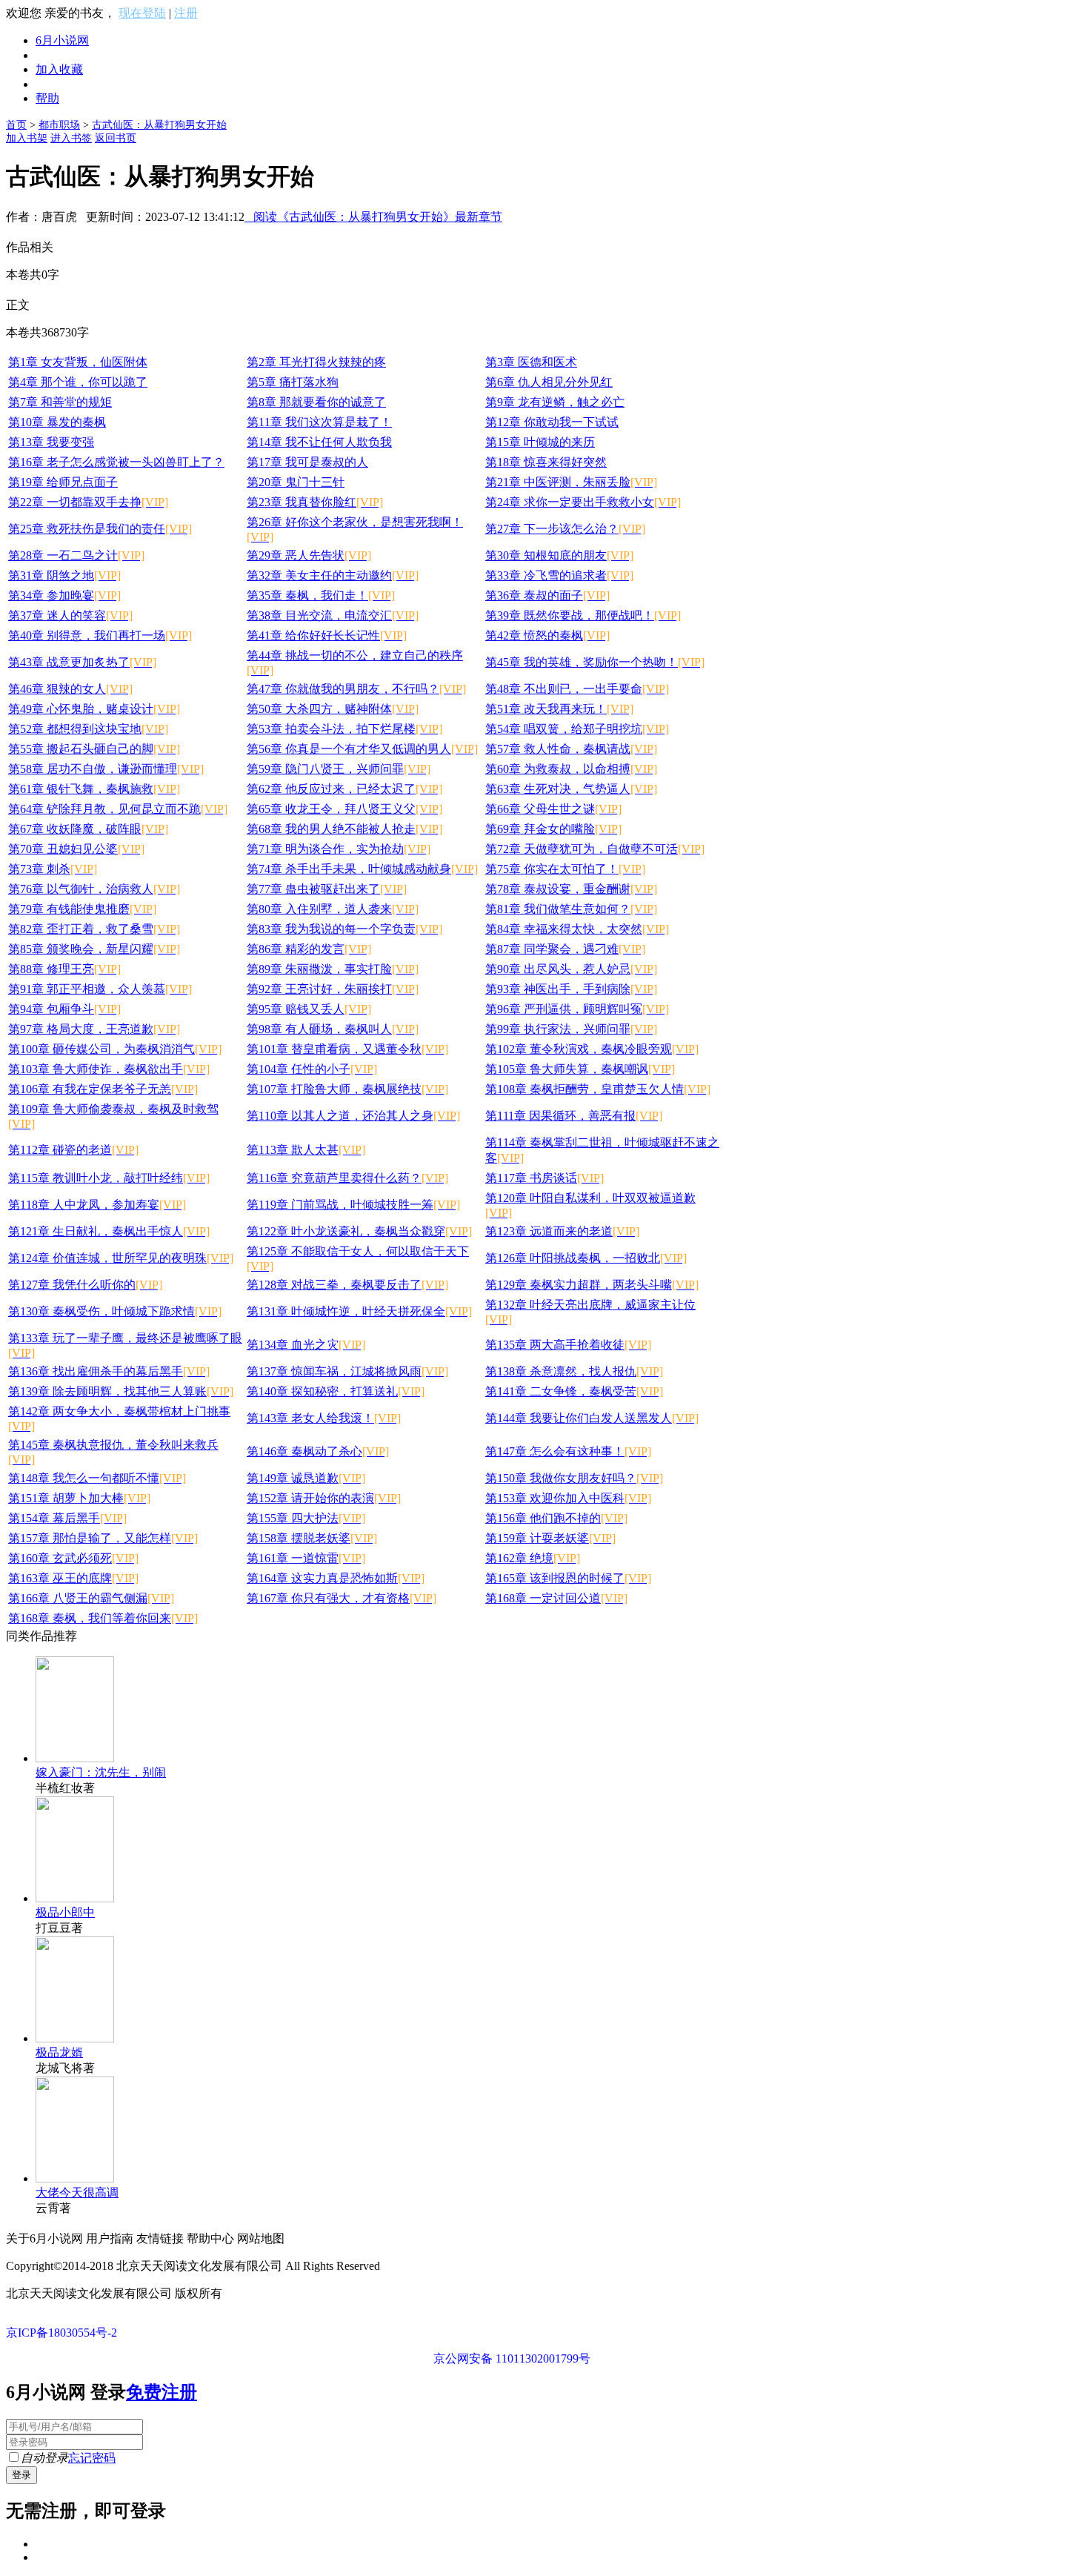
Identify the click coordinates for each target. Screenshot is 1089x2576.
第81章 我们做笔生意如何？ (571, 909)
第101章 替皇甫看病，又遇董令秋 (347, 1049)
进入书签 (71, 138)
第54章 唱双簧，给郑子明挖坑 (577, 729)
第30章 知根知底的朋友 (559, 555)
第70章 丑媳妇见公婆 (76, 849)
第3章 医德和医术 (531, 362)
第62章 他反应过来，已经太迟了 (344, 789)
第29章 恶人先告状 (309, 555)
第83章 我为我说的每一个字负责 (344, 929)
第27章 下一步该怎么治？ (565, 529)
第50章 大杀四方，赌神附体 (333, 709)
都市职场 (59, 125)
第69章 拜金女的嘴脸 (553, 829)
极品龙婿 (59, 2052)
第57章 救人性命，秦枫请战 (571, 749)
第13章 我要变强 (51, 442)
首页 (16, 125)
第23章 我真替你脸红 (315, 502)
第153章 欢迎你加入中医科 (568, 1498)
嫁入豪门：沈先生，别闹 (101, 1772)
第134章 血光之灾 (306, 1345)
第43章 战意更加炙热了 (82, 662)
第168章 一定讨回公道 (556, 1598)
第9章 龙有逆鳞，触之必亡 (555, 402)
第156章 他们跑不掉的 (556, 1518)
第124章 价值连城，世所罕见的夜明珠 (121, 1258)
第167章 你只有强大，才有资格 (342, 1598)
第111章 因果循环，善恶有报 (574, 1116)
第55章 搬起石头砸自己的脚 (94, 749)
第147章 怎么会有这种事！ (568, 1451)
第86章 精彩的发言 (309, 949)
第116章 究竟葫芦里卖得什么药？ (347, 1178)
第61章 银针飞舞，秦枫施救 (94, 789)
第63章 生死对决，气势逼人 (571, 789)
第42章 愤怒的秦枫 (547, 635)
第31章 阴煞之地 (64, 575)
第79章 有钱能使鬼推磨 (82, 909)
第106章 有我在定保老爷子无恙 (103, 1089)
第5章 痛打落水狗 (293, 382)
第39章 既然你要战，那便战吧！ (583, 615)
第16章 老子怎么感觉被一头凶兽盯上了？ (116, 462)
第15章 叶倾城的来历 (540, 442)
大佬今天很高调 (77, 2192)
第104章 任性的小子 (312, 1069)
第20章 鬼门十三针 (296, 482)
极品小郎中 (65, 1912)
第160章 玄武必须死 (73, 1558)
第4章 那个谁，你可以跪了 (78, 382)
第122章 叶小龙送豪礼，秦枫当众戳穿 (359, 1231)
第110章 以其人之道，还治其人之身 (353, 1116)
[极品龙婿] (75, 2038)
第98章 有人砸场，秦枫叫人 (333, 1029)
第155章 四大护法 (306, 1518)
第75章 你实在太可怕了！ (565, 869)
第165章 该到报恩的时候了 (568, 1578)
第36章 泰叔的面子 (547, 595)
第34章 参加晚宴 (64, 595)
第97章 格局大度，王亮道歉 (94, 1029)
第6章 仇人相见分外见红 (549, 382)
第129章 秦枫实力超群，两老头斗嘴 (592, 1285)
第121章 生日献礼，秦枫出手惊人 (109, 1231)
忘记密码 (92, 2458)
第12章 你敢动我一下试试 (552, 422)
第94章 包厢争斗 (64, 1009)
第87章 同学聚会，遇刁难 (565, 949)
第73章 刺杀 (53, 869)
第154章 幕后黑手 (67, 1518)
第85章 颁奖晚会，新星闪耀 (94, 949)
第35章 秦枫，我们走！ (321, 595)
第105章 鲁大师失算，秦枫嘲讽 (580, 1069)
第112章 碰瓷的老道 (73, 1150)
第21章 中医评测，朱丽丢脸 (571, 482)
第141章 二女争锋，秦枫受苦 (574, 1391)
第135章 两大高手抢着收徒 (568, 1345)
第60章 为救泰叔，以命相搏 (571, 769)
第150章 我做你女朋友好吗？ (574, 1478)
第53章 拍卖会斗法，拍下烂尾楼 (344, 729)
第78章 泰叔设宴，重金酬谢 (571, 889)
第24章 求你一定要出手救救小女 (583, 502)
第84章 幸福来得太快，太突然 (577, 929)
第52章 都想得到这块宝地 (88, 729)
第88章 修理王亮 (64, 969)
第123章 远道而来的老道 (562, 1231)
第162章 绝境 (533, 1558)
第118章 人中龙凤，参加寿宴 (97, 1205)
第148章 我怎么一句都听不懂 (97, 1478)
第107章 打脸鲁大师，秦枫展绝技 (347, 1089)
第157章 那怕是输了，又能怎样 (103, 1538)
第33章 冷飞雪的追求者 (559, 575)
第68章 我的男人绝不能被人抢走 (344, 829)
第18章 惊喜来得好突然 (546, 462)
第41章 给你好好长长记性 (327, 635)
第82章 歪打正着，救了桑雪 (94, 929)
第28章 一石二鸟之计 (76, 555)
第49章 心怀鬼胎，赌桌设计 (94, 709)
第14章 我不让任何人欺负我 (319, 442)
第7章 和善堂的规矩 (60, 402)
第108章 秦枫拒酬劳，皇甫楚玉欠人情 (598, 1089)
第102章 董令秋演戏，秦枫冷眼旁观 (592, 1049)
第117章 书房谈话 (544, 1178)
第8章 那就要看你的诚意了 (316, 402)
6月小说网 (62, 40)
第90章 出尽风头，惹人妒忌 (571, 969)
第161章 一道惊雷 (306, 1558)
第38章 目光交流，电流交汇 (333, 615)
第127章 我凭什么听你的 (85, 1285)
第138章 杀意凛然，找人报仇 (574, 1371)
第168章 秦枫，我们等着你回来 (103, 1618)
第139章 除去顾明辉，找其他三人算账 (121, 1391)
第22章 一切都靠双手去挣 (88, 502)
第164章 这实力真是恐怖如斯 (336, 1578)
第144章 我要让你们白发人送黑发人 (592, 1418)
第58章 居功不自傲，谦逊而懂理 (106, 769)
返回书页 (116, 138)
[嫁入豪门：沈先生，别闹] (75, 1758)
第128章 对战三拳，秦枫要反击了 (347, 1285)
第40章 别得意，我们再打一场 (100, 635)
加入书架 (27, 138)
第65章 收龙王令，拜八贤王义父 (344, 809)
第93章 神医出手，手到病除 (571, 989)
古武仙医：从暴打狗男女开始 (159, 125)
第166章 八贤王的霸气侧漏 (91, 1598)
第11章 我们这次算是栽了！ (319, 422)
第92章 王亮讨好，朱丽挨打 (333, 989)
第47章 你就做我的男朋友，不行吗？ (356, 689)
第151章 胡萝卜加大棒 (79, 1498)
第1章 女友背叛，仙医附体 (78, 362)
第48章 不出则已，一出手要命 (577, 689)
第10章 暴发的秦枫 (57, 422)
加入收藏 (59, 69)
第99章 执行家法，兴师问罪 (571, 1029)
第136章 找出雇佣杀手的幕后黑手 (109, 1371)
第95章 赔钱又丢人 (309, 1009)
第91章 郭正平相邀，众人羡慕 (100, 989)
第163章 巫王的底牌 (73, 1578)
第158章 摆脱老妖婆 (312, 1538)
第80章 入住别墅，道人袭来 (333, 909)
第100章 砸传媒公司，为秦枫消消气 (115, 1049)
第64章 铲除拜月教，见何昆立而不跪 (118, 809)
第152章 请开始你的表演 (324, 1498)
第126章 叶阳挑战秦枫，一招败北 (586, 1258)
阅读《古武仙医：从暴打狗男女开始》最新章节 (373, 217)
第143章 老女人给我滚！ (324, 1418)
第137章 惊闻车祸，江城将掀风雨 (347, 1371)
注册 (186, 13)
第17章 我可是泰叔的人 (307, 462)
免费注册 (161, 2392)
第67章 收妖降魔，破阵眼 (88, 829)
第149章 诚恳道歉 (306, 1478)
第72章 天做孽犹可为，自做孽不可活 (595, 849)
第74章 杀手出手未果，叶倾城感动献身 (362, 869)
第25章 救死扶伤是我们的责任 (100, 529)
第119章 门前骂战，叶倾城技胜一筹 (353, 1205)
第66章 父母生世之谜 (553, 809)
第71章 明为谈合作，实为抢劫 (339, 849)
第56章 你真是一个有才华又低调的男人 (362, 749)
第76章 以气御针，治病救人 (94, 889)
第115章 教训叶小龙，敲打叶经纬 (109, 1178)
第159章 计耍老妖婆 (550, 1538)
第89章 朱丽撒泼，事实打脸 (333, 969)
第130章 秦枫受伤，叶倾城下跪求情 (115, 1311)
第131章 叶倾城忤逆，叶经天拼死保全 (359, 1311)
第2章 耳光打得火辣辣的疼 (316, 362)
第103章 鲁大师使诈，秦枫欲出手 (109, 1069)
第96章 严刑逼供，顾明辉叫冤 (577, 1009)
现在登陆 (142, 13)
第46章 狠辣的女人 (70, 689)
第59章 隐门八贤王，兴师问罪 (339, 769)
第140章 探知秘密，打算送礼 (336, 1391)
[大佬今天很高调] (75, 2178)
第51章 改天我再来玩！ (559, 709)
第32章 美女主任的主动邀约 (333, 575)
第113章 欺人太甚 (306, 1150)
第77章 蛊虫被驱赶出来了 (327, 889)
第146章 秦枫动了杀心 (318, 1451)
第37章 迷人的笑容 (70, 615)
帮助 (47, 98)
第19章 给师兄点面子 (63, 482)
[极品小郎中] (75, 1898)
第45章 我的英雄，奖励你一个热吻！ (595, 662)
